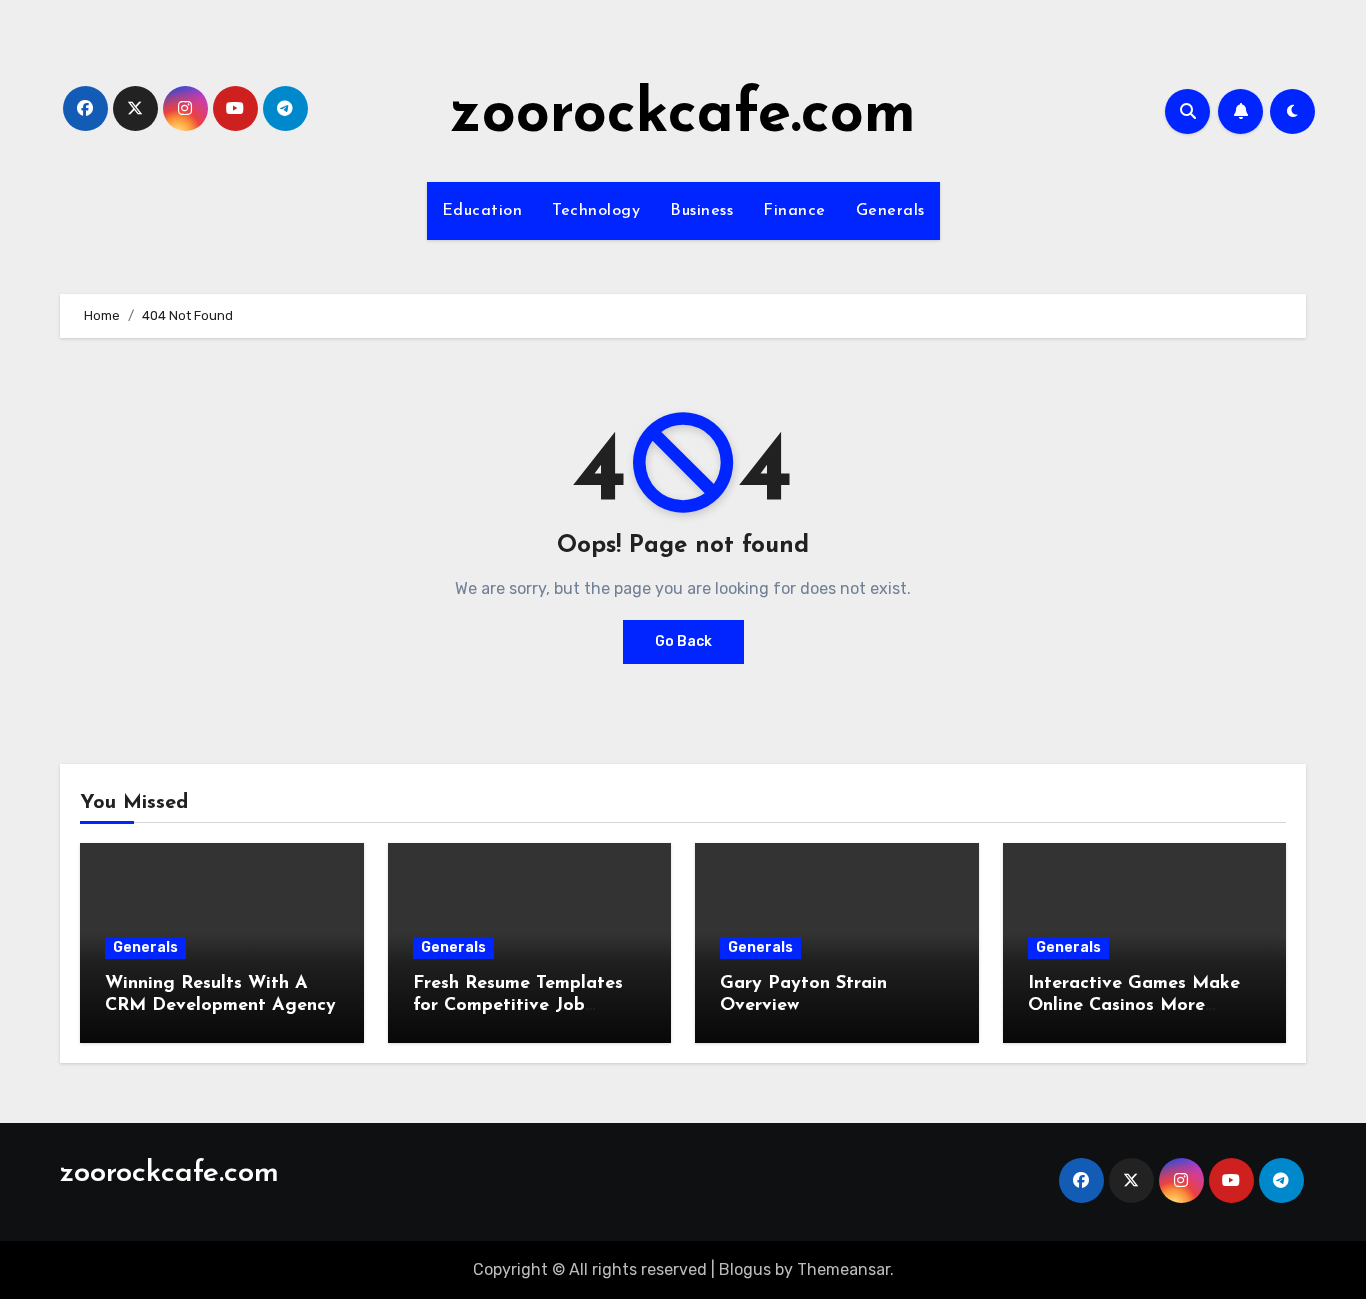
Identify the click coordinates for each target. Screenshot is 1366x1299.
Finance (794, 211)
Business (701, 211)
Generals (890, 211)
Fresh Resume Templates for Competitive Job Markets (518, 1005)
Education (482, 211)
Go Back (683, 641)
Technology (596, 211)
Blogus (745, 1269)
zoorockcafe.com (683, 116)
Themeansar (843, 1269)
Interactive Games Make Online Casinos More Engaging (1134, 1005)
